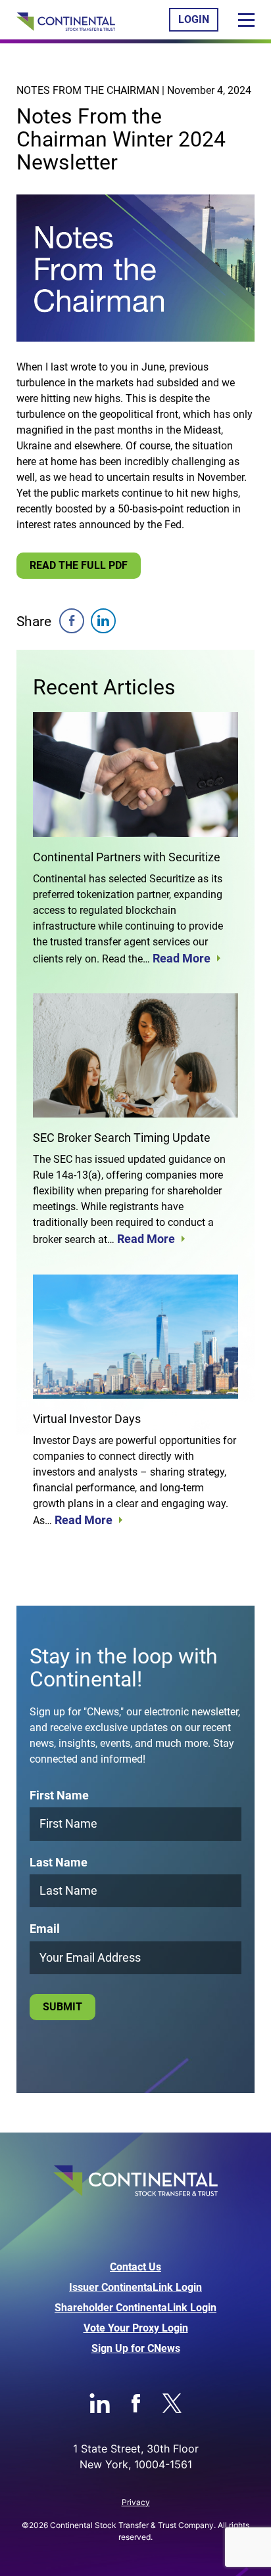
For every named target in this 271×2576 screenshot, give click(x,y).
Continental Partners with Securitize (127, 857)
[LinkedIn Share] (103, 621)
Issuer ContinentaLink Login (135, 2288)
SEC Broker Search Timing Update (122, 1138)
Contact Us (135, 2267)
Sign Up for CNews (136, 2349)
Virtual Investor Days (87, 1419)
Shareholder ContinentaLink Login (135, 2308)
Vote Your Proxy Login (136, 2328)
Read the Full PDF (79, 565)
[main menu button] (246, 20)
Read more (182, 959)
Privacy (136, 2502)
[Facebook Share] (72, 621)
